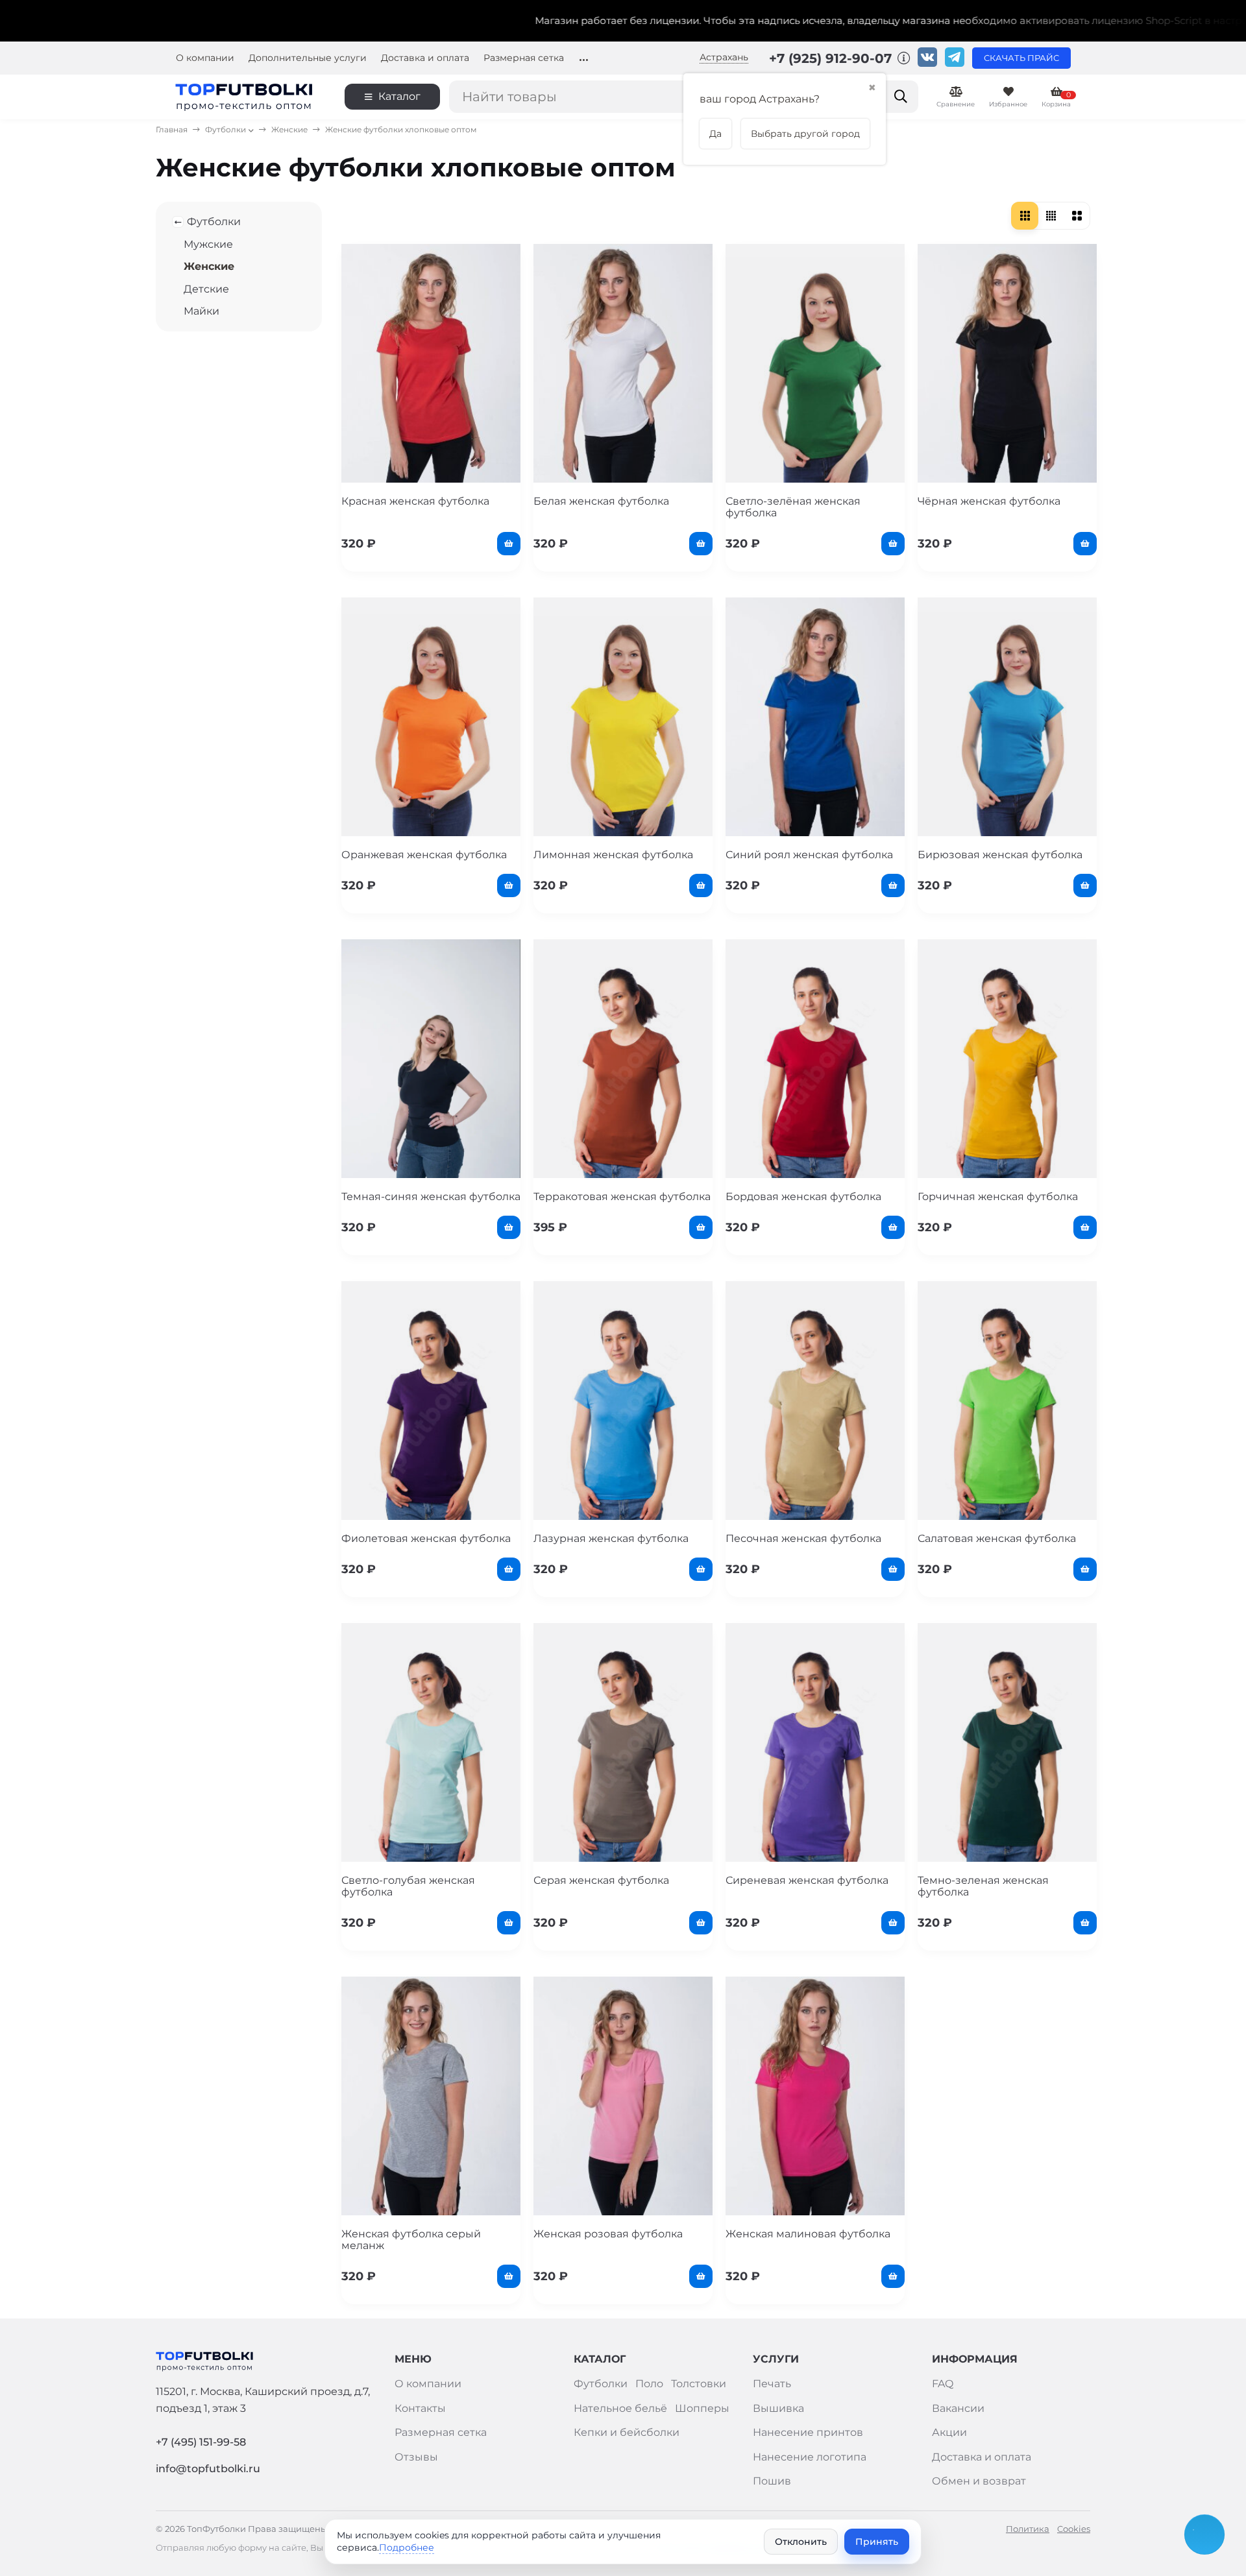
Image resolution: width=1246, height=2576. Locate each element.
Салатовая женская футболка (997, 1538)
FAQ (943, 2384)
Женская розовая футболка (608, 2234)
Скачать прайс (1021, 58)
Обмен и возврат (979, 2481)
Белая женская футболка (601, 501)
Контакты (420, 2408)
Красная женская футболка (415, 501)
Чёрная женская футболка (989, 501)
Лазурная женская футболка (611, 1538)
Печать (772, 2384)
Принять (877, 2542)
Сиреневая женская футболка (807, 1880)
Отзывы (416, 2457)
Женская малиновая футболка (808, 2234)
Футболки (226, 129)
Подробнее (407, 2547)
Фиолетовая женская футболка (426, 1538)
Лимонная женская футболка (613, 855)
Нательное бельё (620, 2408)
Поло (649, 2384)
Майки (202, 311)
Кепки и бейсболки (627, 2432)
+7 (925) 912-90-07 (832, 58)
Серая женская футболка (601, 1880)
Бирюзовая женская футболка (1000, 855)
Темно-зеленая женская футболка (983, 1886)
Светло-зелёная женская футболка (793, 507)
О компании (205, 58)
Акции (949, 2432)
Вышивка (778, 2408)
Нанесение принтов (808, 2432)
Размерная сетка (524, 58)
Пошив (772, 2481)
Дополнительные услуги (308, 58)
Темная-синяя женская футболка (431, 1197)
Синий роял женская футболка (809, 855)
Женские (289, 129)
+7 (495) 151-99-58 (201, 2442)
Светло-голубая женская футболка (408, 1886)
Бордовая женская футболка (803, 1197)
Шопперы (702, 2408)
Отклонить (801, 2542)
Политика (1028, 2529)
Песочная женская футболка (803, 1538)
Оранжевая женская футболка (424, 855)
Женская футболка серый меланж (411, 2240)
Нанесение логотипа (810, 2457)
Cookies (1074, 2529)
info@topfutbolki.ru (208, 2469)
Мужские (208, 244)
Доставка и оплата (425, 58)
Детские (206, 289)
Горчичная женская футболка (998, 1197)
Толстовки (699, 2384)
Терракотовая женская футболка (622, 1197)
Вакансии (958, 2408)
